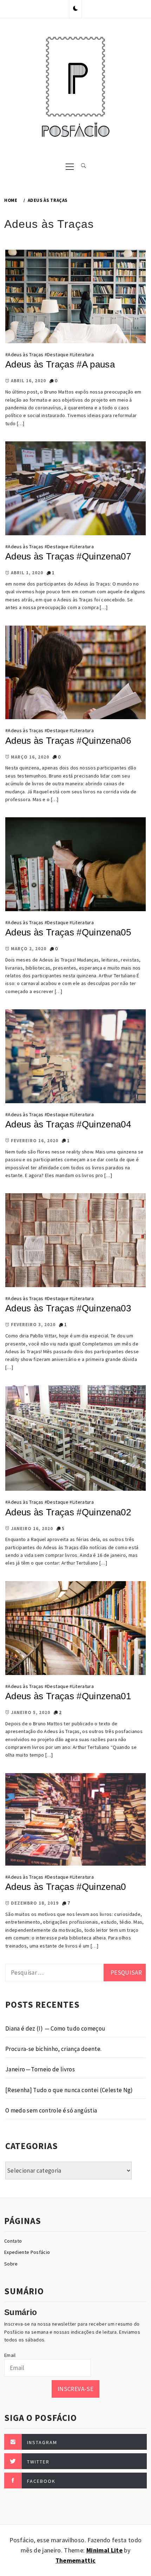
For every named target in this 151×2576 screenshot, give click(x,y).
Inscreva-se (75, 2389)
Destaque (58, 354)
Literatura (83, 354)
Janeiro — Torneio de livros (40, 2069)
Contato (13, 2241)
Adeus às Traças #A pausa (60, 364)
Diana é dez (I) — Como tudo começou (55, 2028)
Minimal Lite (104, 2550)
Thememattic (76, 2560)
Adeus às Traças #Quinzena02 (68, 1512)
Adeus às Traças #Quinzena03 (68, 1308)
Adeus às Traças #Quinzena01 (68, 1696)
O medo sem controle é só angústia (51, 2110)
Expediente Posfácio (27, 2252)
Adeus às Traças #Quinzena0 (66, 1887)
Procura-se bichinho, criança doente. (53, 2049)
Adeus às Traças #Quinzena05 (68, 932)
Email (10, 2355)
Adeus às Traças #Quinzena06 (68, 741)
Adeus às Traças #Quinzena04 (68, 1124)
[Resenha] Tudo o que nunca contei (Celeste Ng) (69, 2090)
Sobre (11, 2264)
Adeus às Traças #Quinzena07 (68, 556)
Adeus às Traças (25, 354)
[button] (75, 9)
